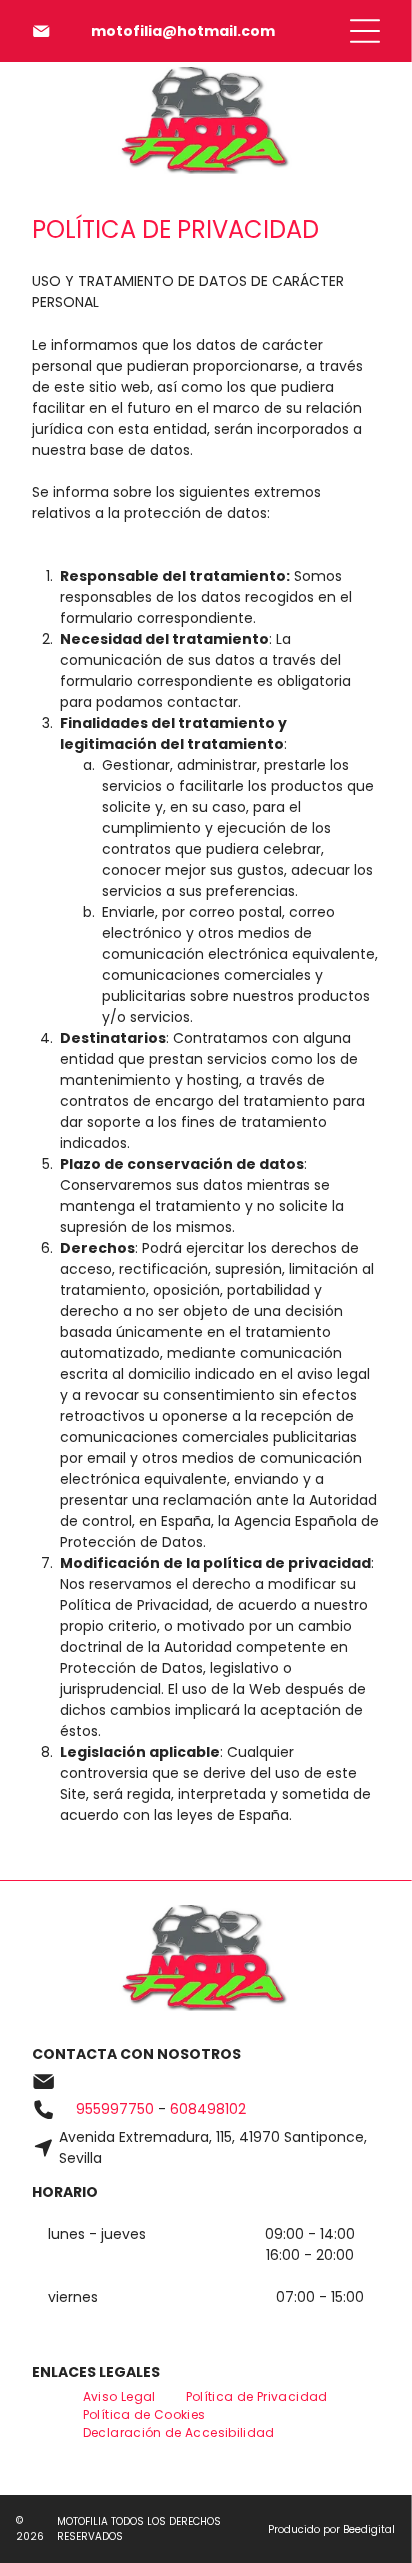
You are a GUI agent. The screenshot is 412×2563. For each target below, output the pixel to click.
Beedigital (369, 2529)
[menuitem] (119, 2397)
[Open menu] (365, 31)
